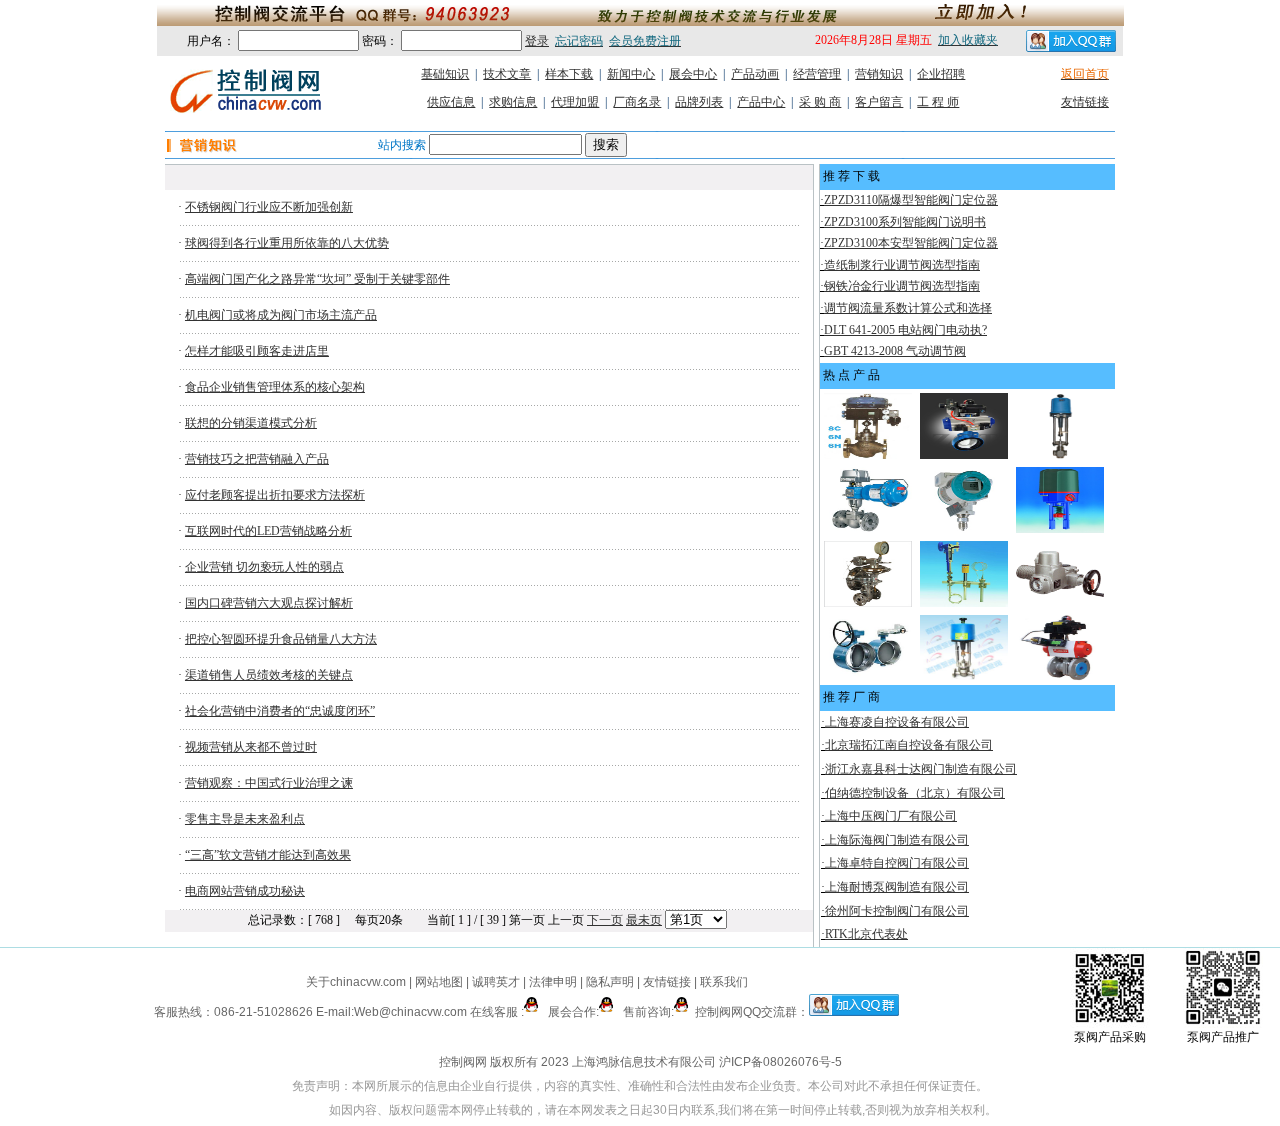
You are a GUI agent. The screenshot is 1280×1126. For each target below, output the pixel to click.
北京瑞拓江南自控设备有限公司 (909, 745)
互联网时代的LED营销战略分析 (268, 531)
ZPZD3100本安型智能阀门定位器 (911, 243)
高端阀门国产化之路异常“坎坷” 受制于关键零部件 (317, 279)
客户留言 (879, 102)
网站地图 (439, 982)
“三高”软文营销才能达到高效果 (268, 855)
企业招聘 (941, 74)
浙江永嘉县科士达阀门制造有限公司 (921, 769)
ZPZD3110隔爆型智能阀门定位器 (911, 200)
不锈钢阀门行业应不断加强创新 (269, 207)
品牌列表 (699, 102)
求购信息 (513, 102)
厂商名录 (637, 102)
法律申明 (553, 982)
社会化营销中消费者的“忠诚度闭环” (280, 711)
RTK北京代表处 (866, 934)
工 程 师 (938, 102)
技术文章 (507, 74)
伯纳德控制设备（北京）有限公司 (915, 793)
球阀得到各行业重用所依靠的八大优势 (287, 243)
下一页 (605, 920)
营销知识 (879, 74)
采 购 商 (820, 102)
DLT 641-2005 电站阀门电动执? (905, 330)
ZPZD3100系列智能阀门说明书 (905, 222)
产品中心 (761, 102)
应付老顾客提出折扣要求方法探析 (275, 495)
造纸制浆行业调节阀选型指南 (902, 265)
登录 (537, 41)
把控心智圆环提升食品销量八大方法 (281, 639)
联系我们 (724, 982)
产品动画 (755, 74)
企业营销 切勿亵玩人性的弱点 (264, 567)
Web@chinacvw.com (410, 1012)
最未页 (644, 920)
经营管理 (817, 74)
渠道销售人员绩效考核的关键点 (269, 675)
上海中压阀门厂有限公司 (891, 816)
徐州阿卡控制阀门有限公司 (897, 911)
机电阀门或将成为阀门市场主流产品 (281, 315)
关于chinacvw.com (356, 982)
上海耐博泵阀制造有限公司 (897, 887)
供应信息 (451, 102)
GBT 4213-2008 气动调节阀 (895, 351)
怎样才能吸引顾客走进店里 (257, 351)
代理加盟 (575, 102)
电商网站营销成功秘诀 (245, 891)
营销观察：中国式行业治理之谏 (269, 783)
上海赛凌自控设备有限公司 (897, 722)
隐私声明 (610, 982)
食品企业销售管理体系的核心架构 (275, 387)
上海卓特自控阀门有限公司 (897, 863)
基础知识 (445, 74)
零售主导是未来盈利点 (245, 819)
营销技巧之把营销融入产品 (257, 459)
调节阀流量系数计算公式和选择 (908, 308)
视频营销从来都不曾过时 (251, 747)
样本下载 (569, 74)
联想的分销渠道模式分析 (251, 423)
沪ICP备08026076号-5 (780, 1062)
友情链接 (1085, 102)
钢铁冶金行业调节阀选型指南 (902, 286)
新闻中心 (631, 74)
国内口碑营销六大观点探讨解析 (269, 603)
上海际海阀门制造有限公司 (897, 840)
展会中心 (693, 74)
